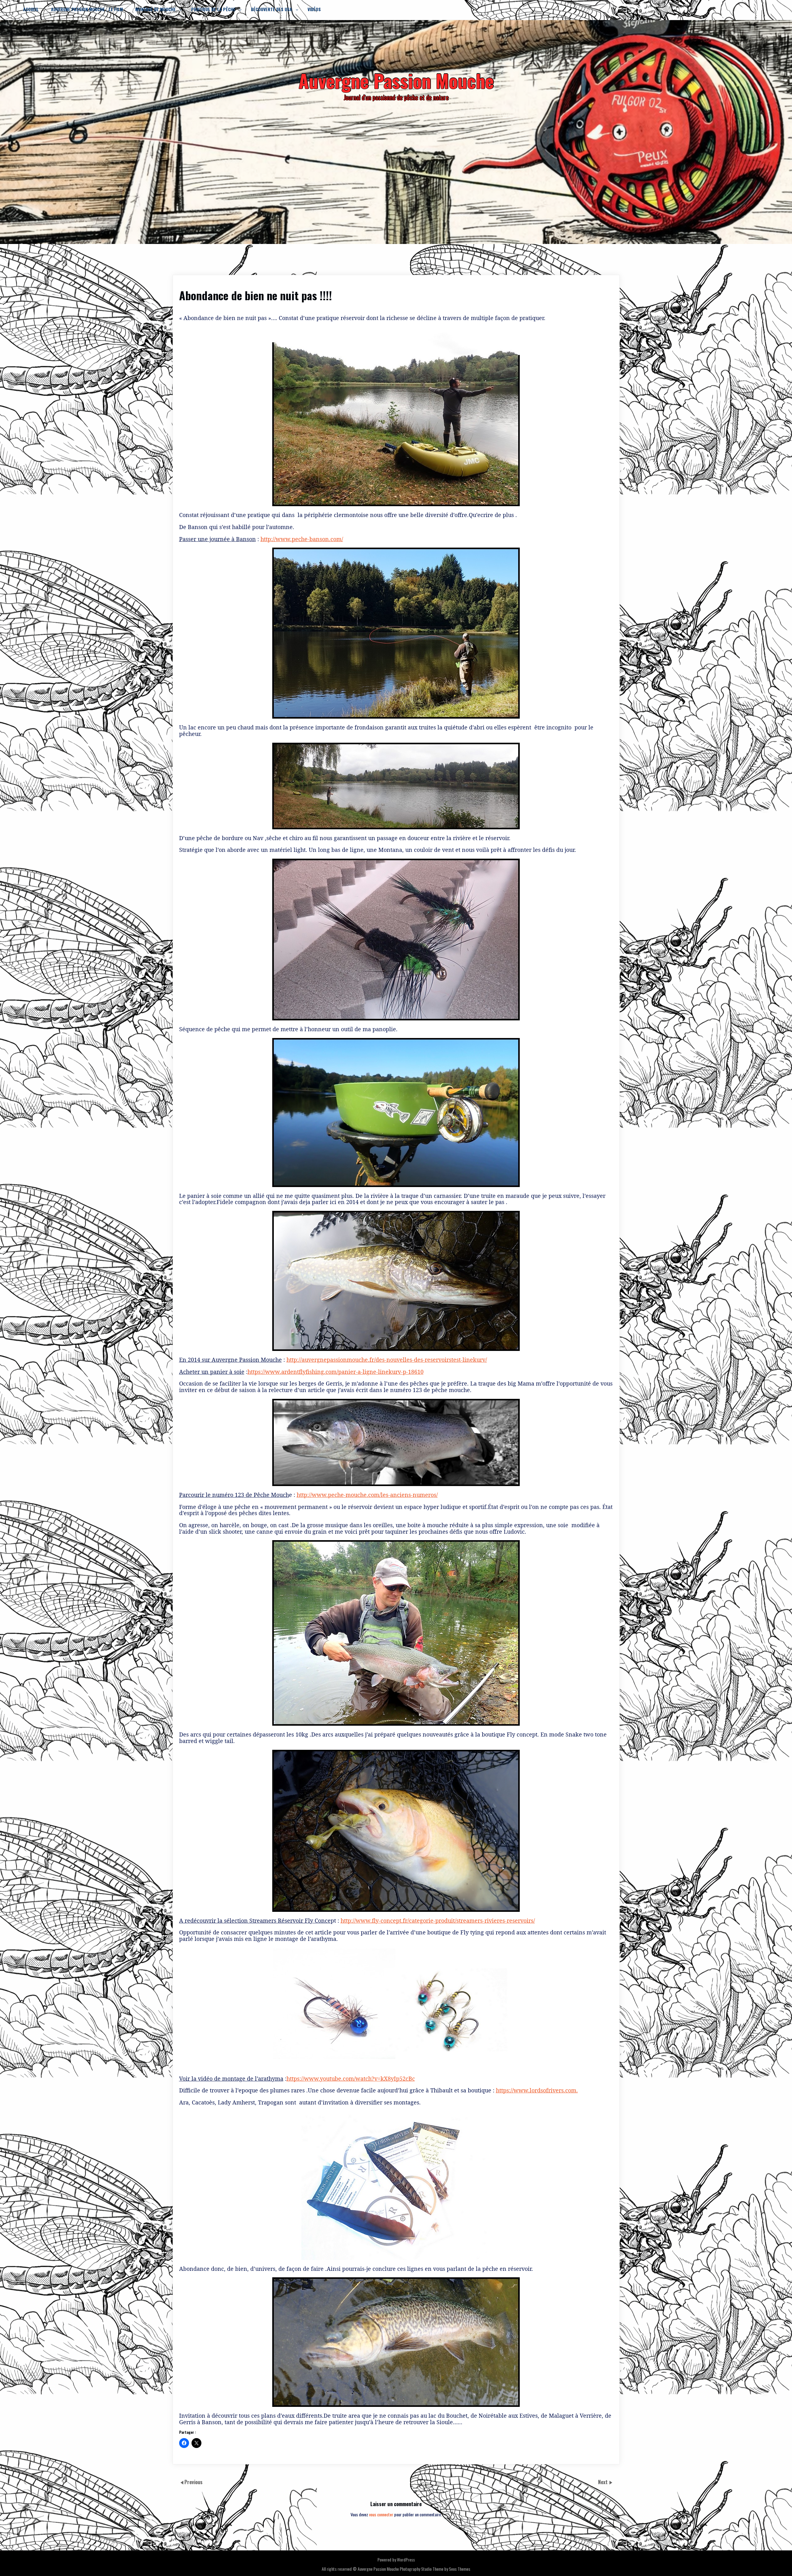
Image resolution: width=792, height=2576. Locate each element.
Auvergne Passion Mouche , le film (87, 9)
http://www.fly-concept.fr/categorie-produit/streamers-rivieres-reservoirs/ (438, 1920)
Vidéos (314, 9)
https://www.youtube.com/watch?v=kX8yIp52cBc (351, 2078)
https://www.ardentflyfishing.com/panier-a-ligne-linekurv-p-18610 (336, 1372)
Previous (194, 2482)
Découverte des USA (271, 9)
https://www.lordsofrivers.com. (537, 2090)
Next (603, 2482)
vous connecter (381, 2514)
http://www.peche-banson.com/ (302, 539)
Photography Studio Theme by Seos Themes (435, 2569)
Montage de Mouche (155, 9)
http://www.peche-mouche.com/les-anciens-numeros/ (367, 1495)
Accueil (31, 9)
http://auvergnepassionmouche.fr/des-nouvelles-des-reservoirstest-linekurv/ (387, 1360)
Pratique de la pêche (213, 9)
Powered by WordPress (396, 2559)
